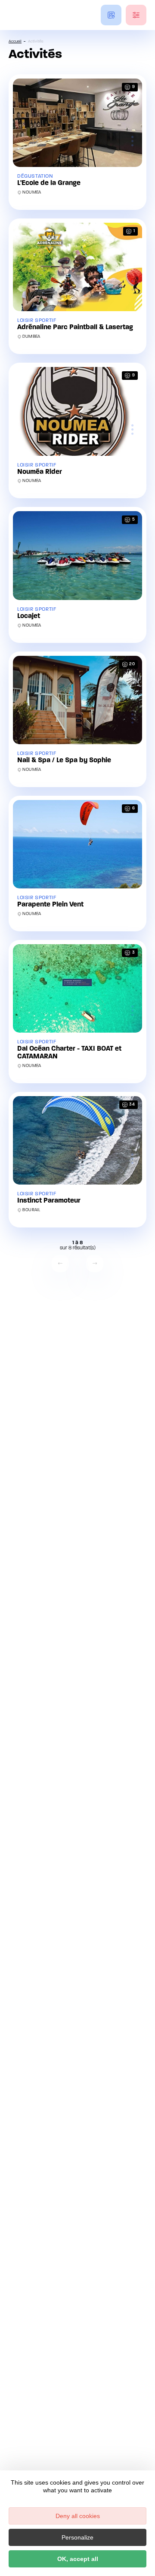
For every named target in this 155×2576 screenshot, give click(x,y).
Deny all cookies (78, 2516)
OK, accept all (78, 2559)
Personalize (77, 2537)
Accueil (15, 41)
